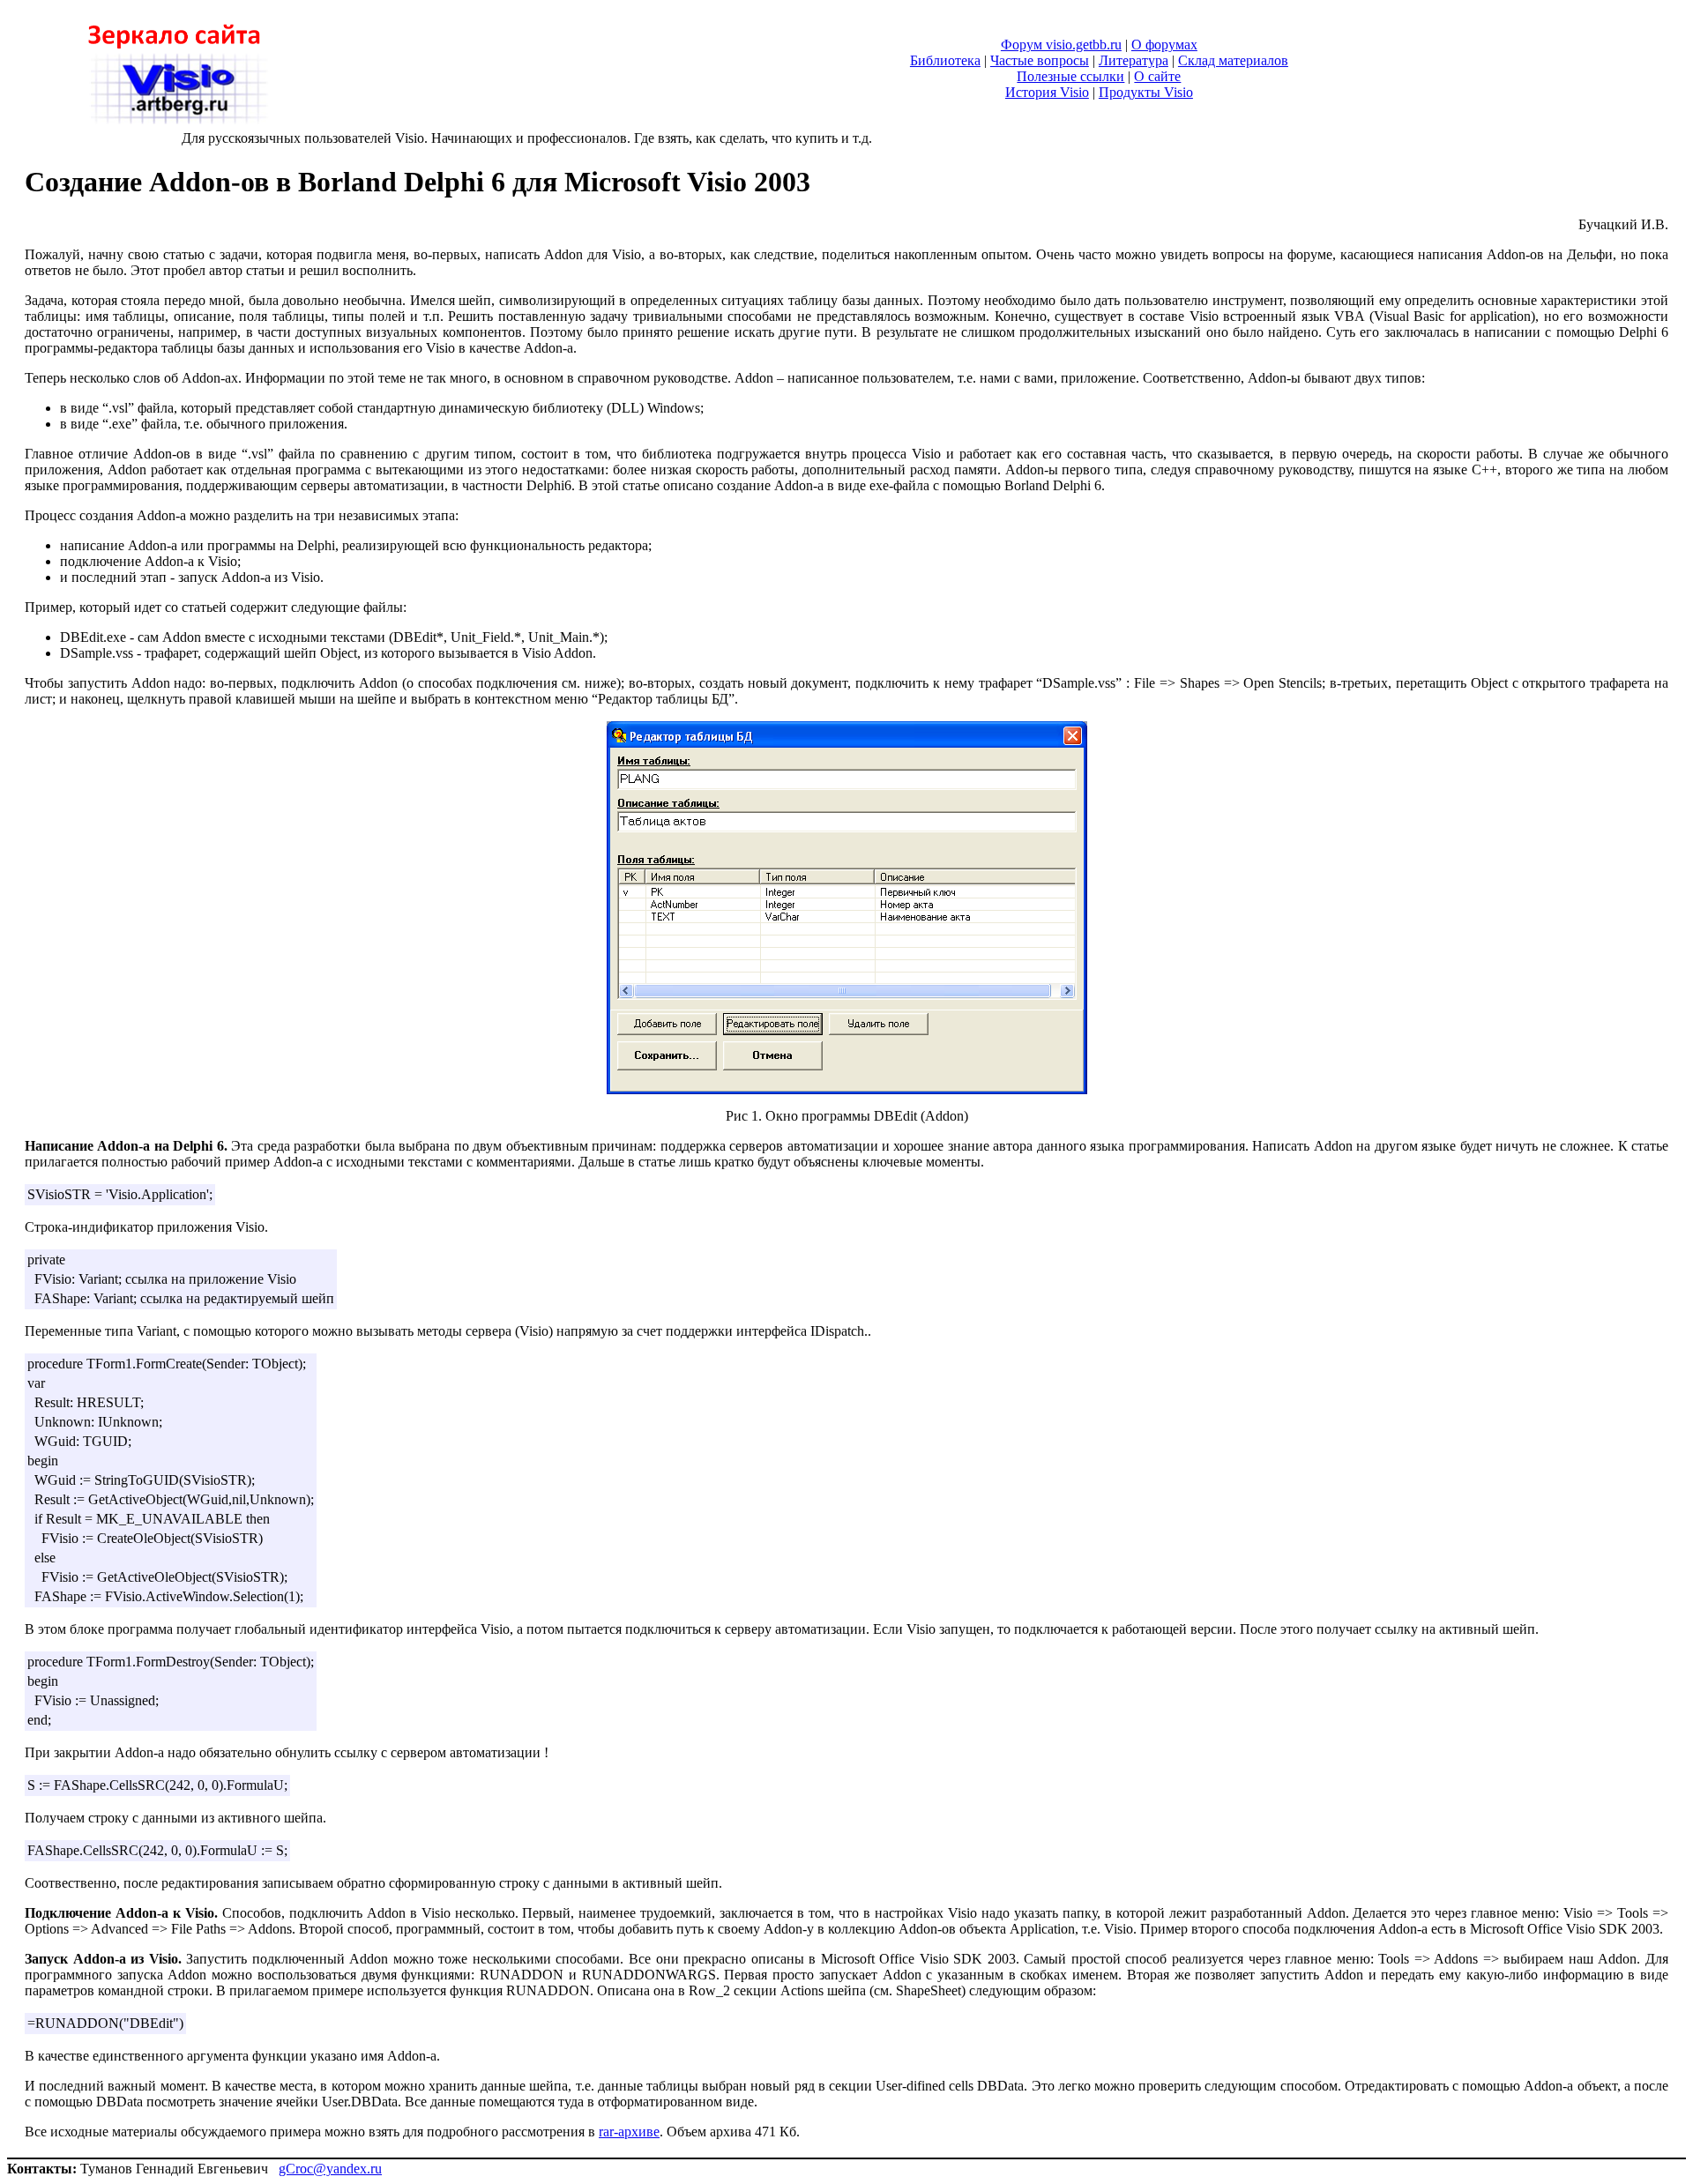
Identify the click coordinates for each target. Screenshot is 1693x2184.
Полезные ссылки (1070, 76)
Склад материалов (1233, 60)
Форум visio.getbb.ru (1061, 45)
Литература (1134, 60)
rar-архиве (629, 2132)
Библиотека (945, 60)
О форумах (1164, 45)
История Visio (1047, 92)
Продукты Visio (1146, 92)
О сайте (1157, 76)
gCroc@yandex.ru (330, 2169)
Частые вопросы (1040, 60)
